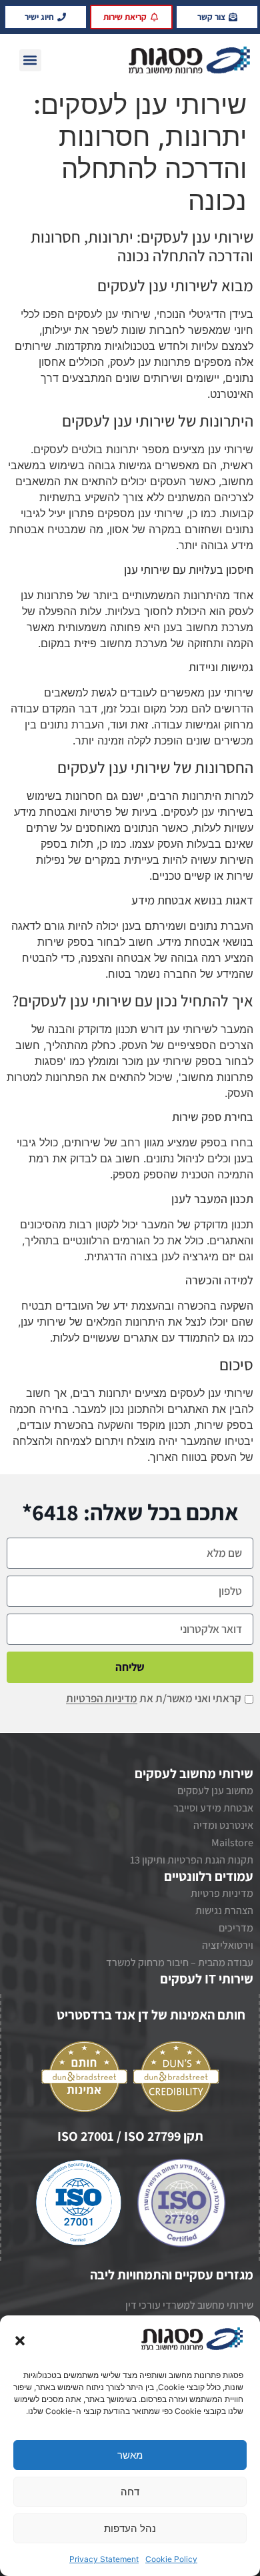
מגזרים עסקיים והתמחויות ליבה (172, 2275)
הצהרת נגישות (224, 1911)
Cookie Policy (171, 2559)
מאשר (130, 2455)
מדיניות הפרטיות (102, 1699)
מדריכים (236, 1928)
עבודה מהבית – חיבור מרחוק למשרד (180, 1962)
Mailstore (232, 1843)
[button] (20, 2341)
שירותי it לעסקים (207, 1979)
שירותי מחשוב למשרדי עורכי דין (189, 2305)
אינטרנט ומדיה (223, 1825)
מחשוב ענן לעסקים (215, 1791)
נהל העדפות (130, 2528)
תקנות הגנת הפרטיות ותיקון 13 (192, 1860)
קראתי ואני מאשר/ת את (154, 1699)
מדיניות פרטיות (222, 1893)
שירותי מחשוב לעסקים (194, 1774)
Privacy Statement (104, 2559)
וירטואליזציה (228, 1945)
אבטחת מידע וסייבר (213, 1808)
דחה (130, 2492)
